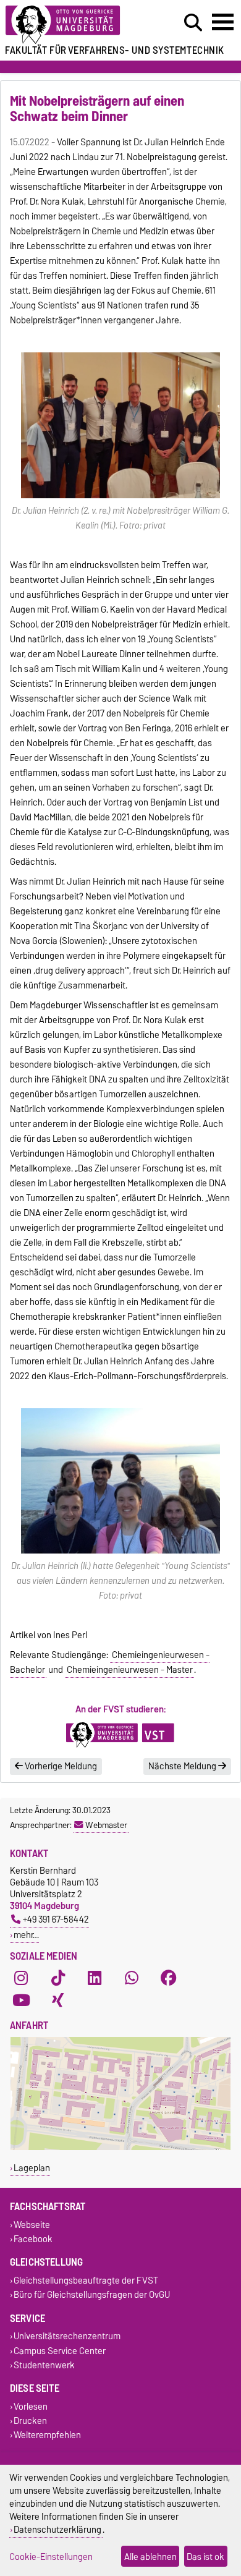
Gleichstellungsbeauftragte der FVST (86, 2280)
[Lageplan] (120, 2147)
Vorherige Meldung (60, 1766)
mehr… (26, 1935)
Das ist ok (205, 2557)
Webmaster (106, 1825)
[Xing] (58, 2000)
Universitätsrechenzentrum (67, 2336)
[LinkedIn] (95, 1978)
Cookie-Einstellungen (51, 2557)
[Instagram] (21, 1978)
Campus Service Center (60, 2351)
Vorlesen (31, 2406)
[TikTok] (58, 1978)
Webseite (32, 2225)
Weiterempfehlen (47, 2435)
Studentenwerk (44, 2365)
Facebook (33, 2239)
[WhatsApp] (132, 1978)
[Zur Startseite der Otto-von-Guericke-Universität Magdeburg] (74, 25)
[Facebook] (169, 1978)
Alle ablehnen (150, 2557)
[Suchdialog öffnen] (193, 23)
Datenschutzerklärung (57, 2529)
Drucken (30, 2421)
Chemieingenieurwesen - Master (130, 1670)
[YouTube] (21, 2000)
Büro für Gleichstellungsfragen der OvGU (92, 2295)
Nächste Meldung (183, 1766)
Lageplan (32, 2168)
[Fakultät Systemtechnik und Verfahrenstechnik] (120, 1735)
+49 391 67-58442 (56, 1919)
